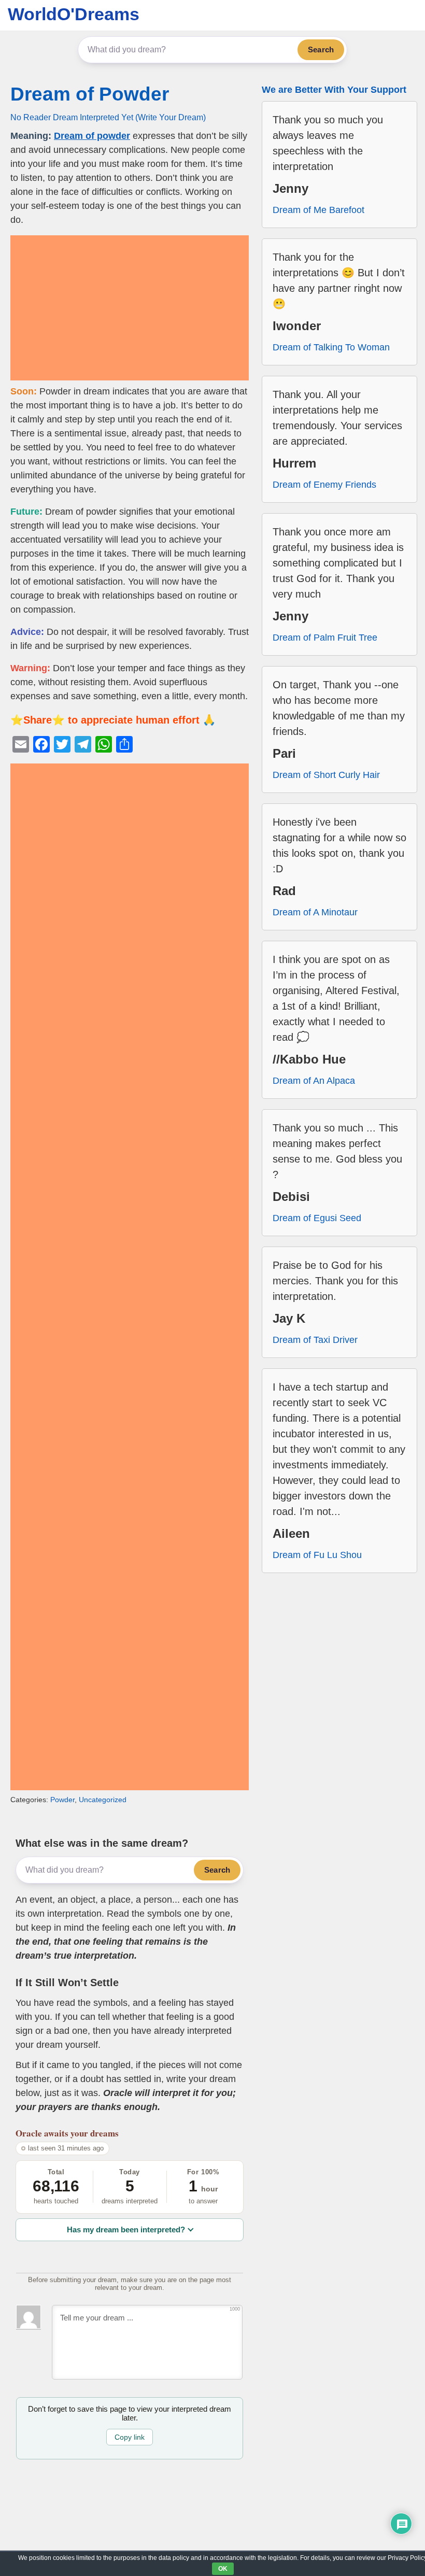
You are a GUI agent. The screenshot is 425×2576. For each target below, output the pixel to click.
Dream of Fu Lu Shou (317, 1555)
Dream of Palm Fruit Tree (325, 638)
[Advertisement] (130, 308)
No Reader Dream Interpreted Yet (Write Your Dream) (108, 117)
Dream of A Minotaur (315, 912)
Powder (62, 1800)
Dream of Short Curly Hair (326, 775)
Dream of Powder (90, 94)
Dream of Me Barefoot (318, 210)
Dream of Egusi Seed (317, 1218)
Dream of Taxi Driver (315, 1340)
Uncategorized (103, 1800)
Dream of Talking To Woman (331, 347)
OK (223, 2569)
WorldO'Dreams (74, 14)
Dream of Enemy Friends (324, 485)
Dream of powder (92, 136)
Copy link (130, 2437)
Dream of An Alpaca (314, 1081)
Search (321, 49)
